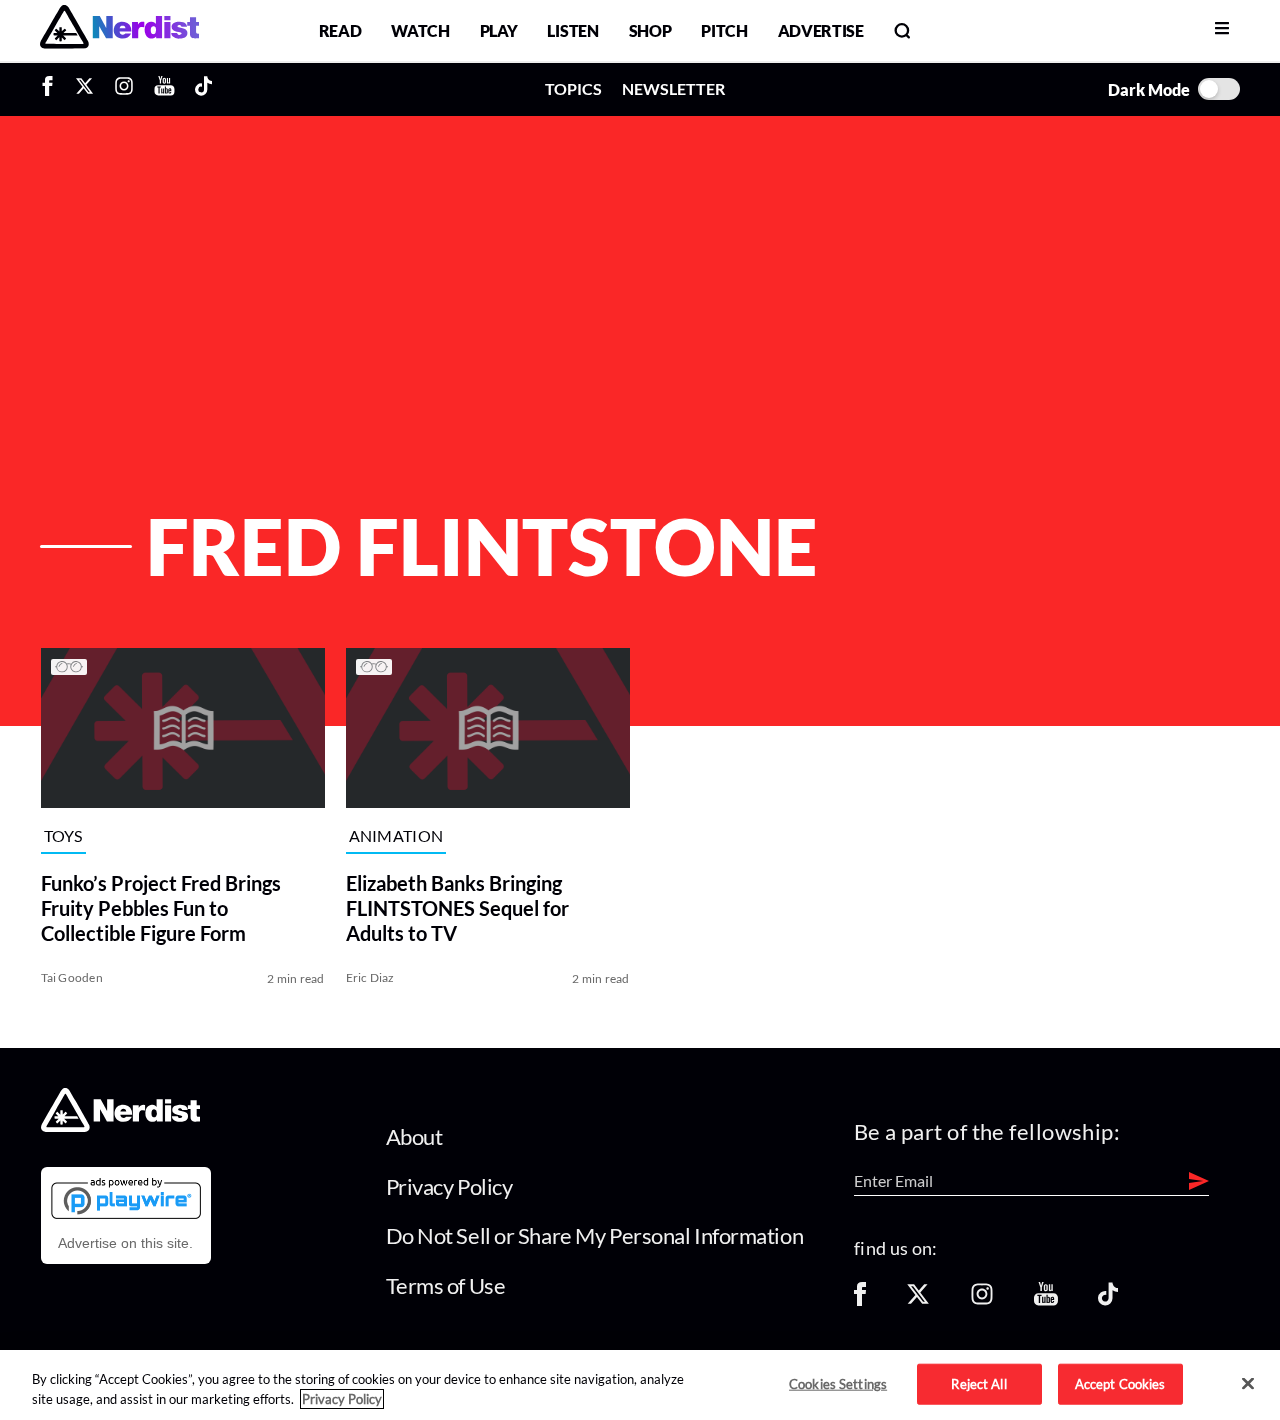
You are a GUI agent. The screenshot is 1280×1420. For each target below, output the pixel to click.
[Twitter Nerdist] (84, 89)
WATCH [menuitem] (420, 30)
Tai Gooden (72, 977)
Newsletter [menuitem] (673, 88)
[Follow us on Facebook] (860, 1300)
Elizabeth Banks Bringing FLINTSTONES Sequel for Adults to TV (457, 908)
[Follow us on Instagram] (982, 1300)
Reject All (978, 1383)
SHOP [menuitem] (650, 30)
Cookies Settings (838, 1383)
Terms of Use (446, 1285)
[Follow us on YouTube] (1046, 1300)
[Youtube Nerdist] (164, 89)
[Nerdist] (119, 30)
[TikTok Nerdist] (203, 89)
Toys (63, 836)
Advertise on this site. (125, 1243)
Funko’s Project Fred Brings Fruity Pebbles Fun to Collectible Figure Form (161, 908)
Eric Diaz (370, 977)
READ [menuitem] (340, 30)
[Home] (120, 1126)
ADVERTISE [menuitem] (821, 30)
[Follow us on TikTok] (1108, 1300)
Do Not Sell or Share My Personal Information (595, 1235)
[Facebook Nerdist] (52, 89)
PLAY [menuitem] (499, 30)
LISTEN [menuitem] (572, 30)
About (414, 1136)
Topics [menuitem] (573, 88)
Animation (396, 836)
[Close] (1248, 1384)
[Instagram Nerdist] (124, 89)
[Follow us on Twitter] (918, 1300)
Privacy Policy (449, 1186)
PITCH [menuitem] (724, 30)
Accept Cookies (1120, 1383)
